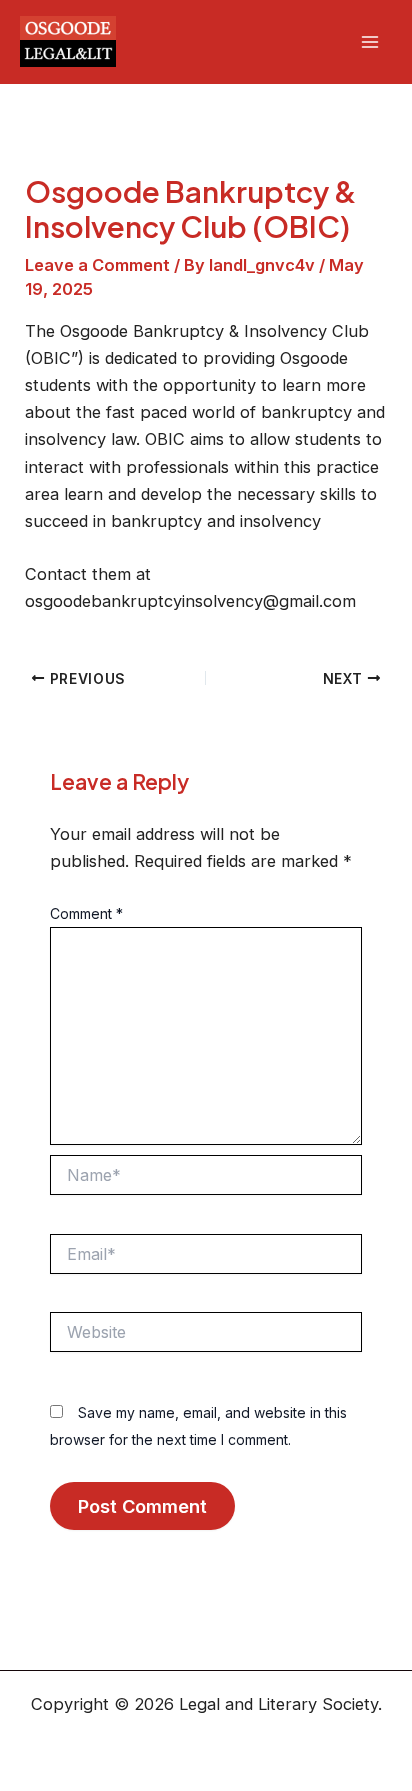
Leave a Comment (97, 265)
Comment (86, 913)
